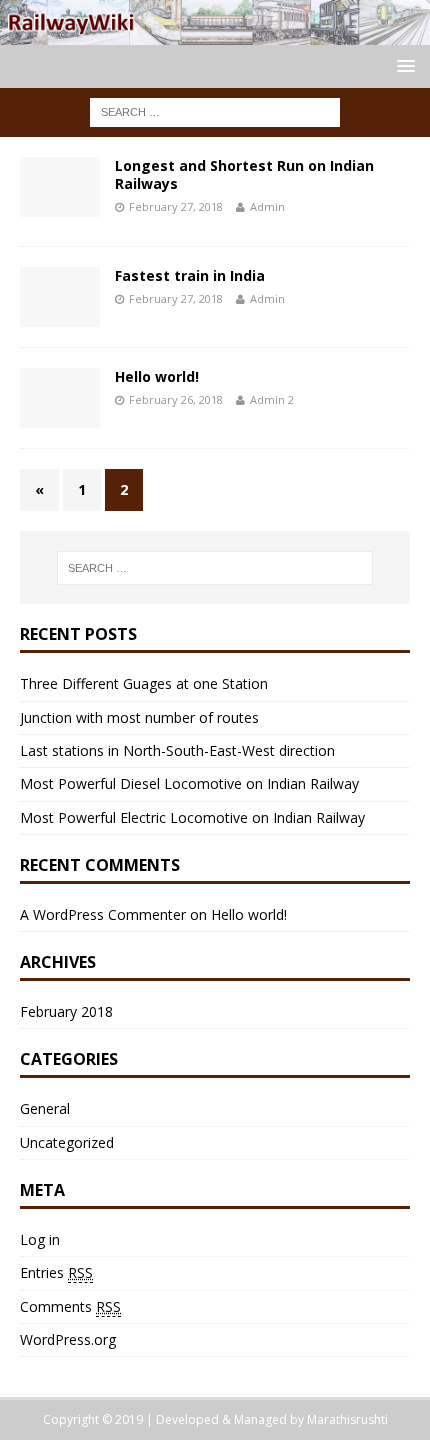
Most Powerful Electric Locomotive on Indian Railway (192, 817)
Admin (267, 206)
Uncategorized (67, 1142)
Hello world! (157, 376)
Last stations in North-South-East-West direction (177, 750)
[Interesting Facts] (215, 32)
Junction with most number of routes (139, 717)
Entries (56, 1272)
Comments (70, 1306)
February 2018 (66, 1011)
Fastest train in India (190, 275)
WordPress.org (68, 1339)
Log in (40, 1239)
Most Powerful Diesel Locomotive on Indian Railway (189, 783)
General (45, 1108)
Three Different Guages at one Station (144, 683)
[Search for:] (215, 110)
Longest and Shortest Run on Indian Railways (244, 174)
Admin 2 (272, 399)
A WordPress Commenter (103, 914)
